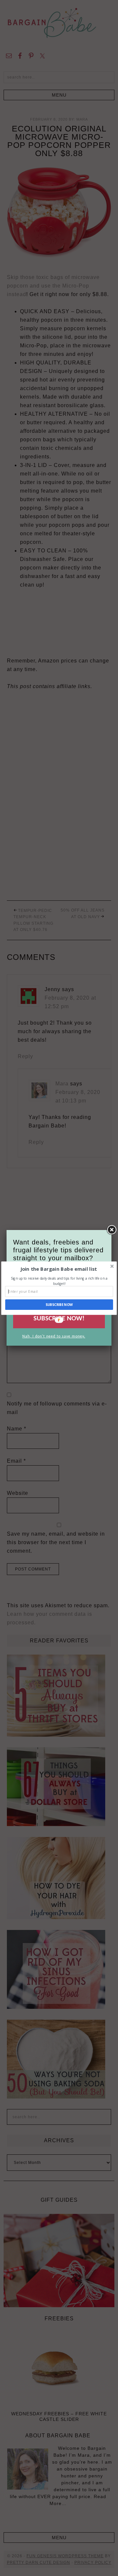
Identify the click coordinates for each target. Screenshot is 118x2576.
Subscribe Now (59, 1305)
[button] (59, 1269)
